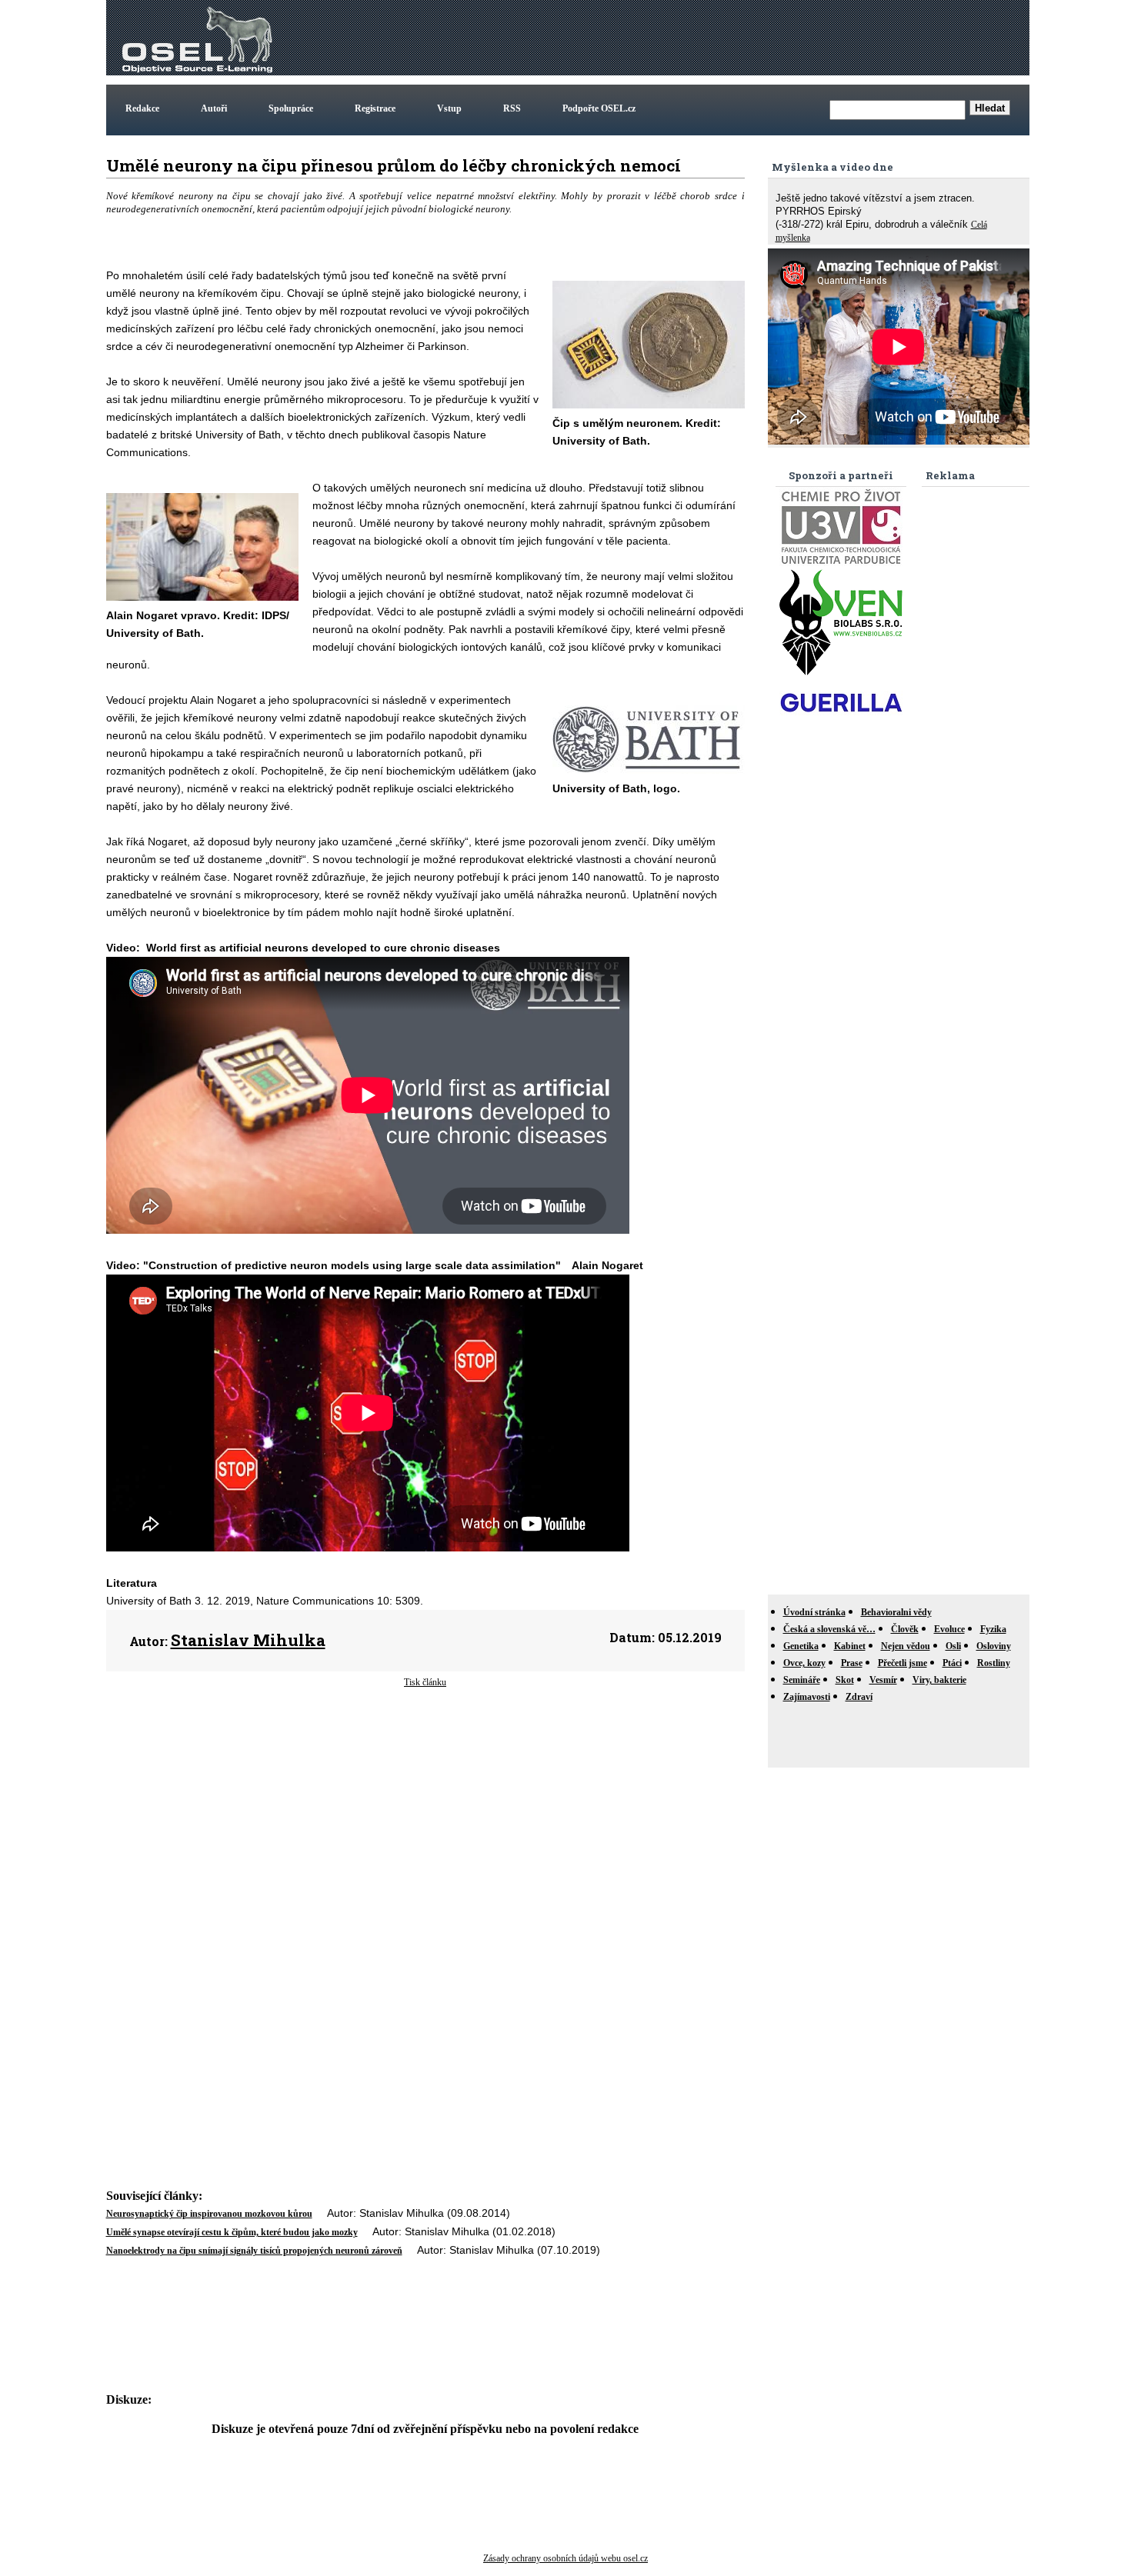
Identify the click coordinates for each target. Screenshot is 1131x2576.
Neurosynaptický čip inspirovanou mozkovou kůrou (209, 2214)
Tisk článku (425, 1682)
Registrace (375, 108)
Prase (852, 1663)
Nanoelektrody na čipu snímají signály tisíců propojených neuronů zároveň (254, 2251)
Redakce (142, 108)
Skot (845, 1680)
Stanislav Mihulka (248, 1640)
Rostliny (994, 1663)
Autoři (214, 108)
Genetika (801, 1646)
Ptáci (952, 1663)
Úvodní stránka (814, 1612)
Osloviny (994, 1646)
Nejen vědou (906, 1646)
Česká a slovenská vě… (829, 1629)
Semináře (802, 1680)
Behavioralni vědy (896, 1612)
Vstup (449, 108)
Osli (953, 1646)
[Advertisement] (746, 38)
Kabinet (850, 1646)
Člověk (905, 1629)
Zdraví (859, 1697)
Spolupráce (291, 108)
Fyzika (993, 1629)
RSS (512, 108)
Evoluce (949, 1629)
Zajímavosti (807, 1697)
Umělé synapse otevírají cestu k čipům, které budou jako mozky (232, 2232)
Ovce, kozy (804, 1663)
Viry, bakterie (939, 1680)
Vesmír (883, 1680)
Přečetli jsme (902, 1663)
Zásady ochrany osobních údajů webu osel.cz (565, 2558)
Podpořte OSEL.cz (599, 108)
